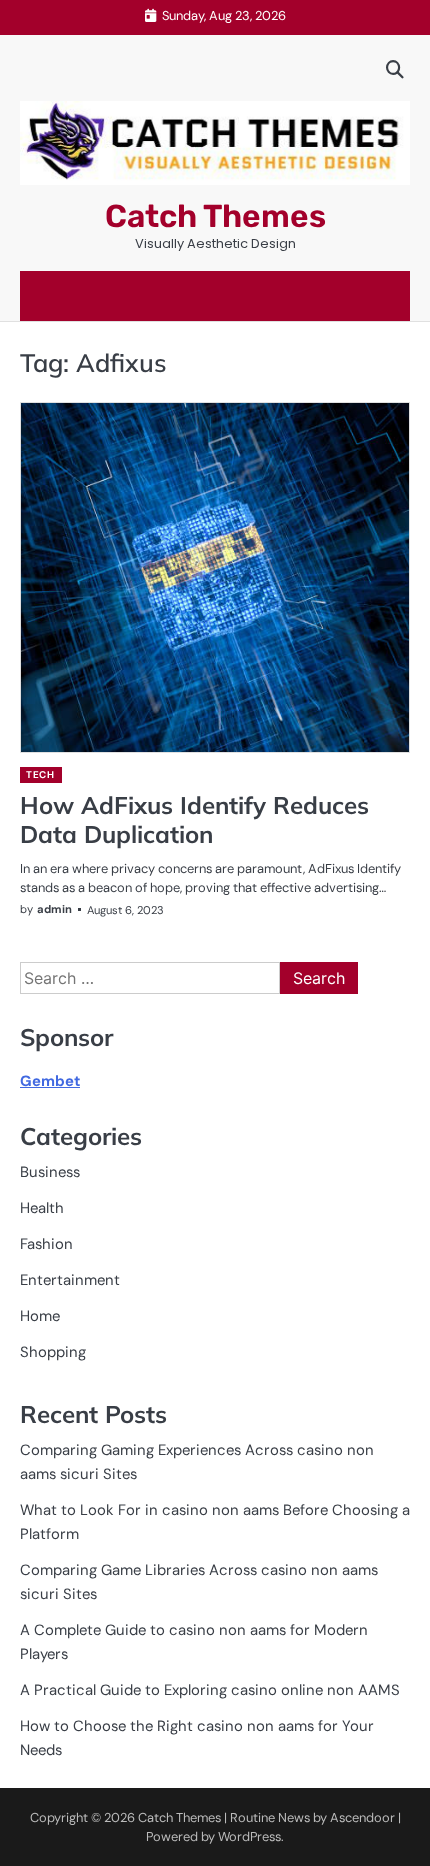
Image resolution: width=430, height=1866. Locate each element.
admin (54, 909)
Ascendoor (362, 1817)
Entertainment (70, 1280)
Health (42, 1208)
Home (40, 1316)
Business (50, 1172)
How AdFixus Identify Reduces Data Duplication (194, 819)
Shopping (53, 1352)
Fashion (46, 1244)
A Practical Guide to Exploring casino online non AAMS (210, 1690)
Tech (40, 774)
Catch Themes (215, 216)
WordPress (249, 1836)
